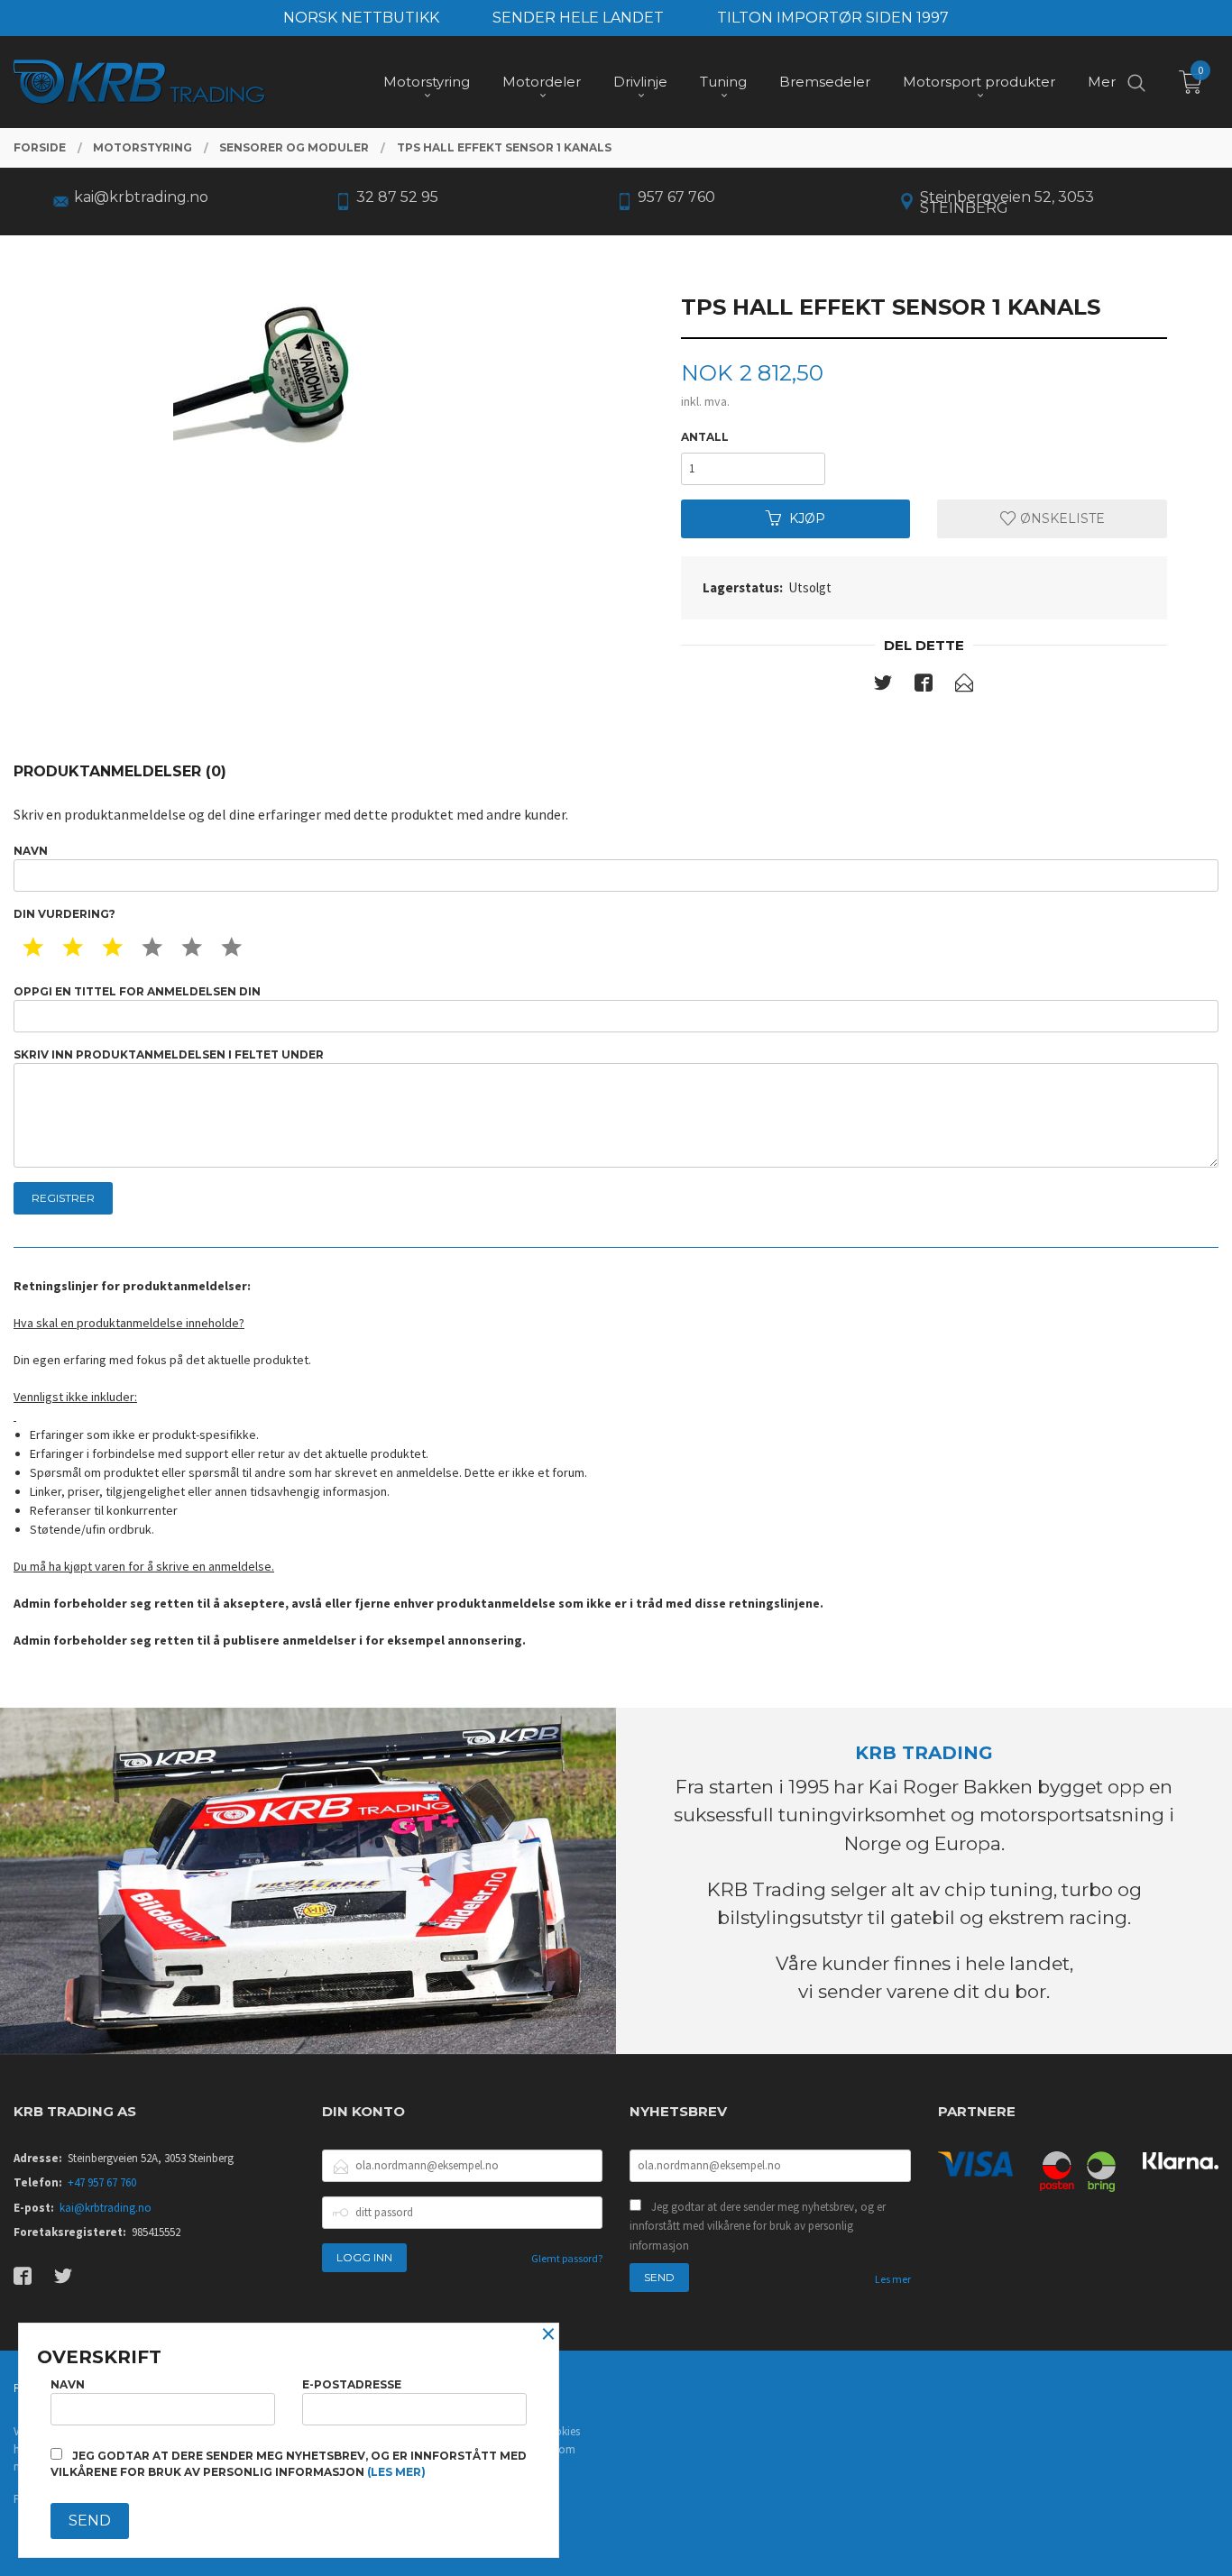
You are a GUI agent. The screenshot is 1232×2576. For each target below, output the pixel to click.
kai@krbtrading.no (106, 2208)
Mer (1102, 82)
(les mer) (396, 2472)
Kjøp (807, 518)
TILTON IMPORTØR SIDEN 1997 (833, 18)
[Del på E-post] (964, 686)
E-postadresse (352, 2384)
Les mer (893, 2279)
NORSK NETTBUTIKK (361, 18)
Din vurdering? (64, 914)
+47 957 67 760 (102, 2182)
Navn (31, 851)
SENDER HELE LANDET (578, 18)
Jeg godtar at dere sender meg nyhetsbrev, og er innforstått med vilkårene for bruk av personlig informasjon (758, 2226)
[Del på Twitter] (883, 686)
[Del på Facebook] (924, 686)
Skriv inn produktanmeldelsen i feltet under (169, 1054)
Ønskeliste (1061, 518)
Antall (705, 437)
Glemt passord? (567, 2258)
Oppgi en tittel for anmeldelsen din (137, 991)
